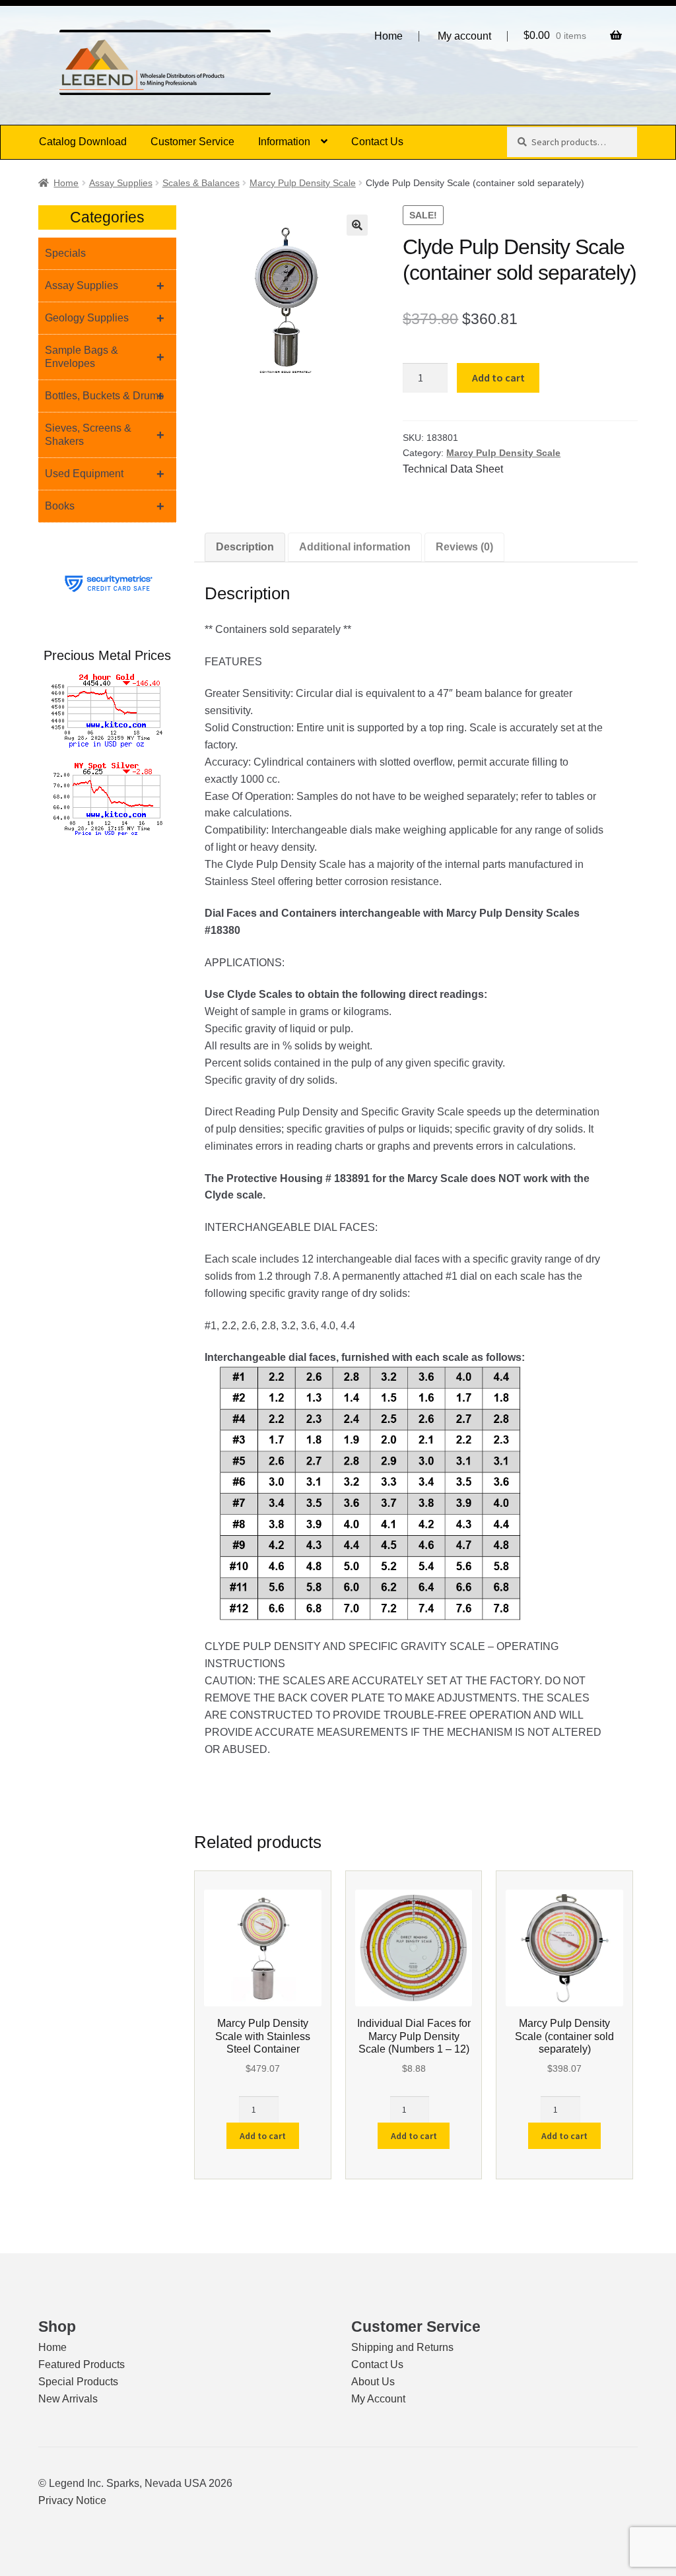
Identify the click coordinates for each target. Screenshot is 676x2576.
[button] (357, 225)
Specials (65, 253)
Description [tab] (245, 547)
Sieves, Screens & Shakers (105, 435)
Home (389, 36)
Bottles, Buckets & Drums (105, 396)
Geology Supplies (105, 318)
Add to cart (498, 378)
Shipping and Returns (402, 2347)
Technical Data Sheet (453, 469)
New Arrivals (68, 2399)
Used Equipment (105, 474)
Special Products (78, 2382)
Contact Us (377, 142)
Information (284, 142)
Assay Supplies (121, 183)
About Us (373, 2382)
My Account (378, 2399)
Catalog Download (83, 142)
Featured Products (82, 2364)
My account (464, 36)
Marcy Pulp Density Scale (303, 183)
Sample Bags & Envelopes (105, 357)
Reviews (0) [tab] (464, 547)
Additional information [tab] (355, 547)
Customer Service (192, 142)
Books (105, 506)
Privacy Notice (72, 2500)
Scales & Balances (201, 183)
